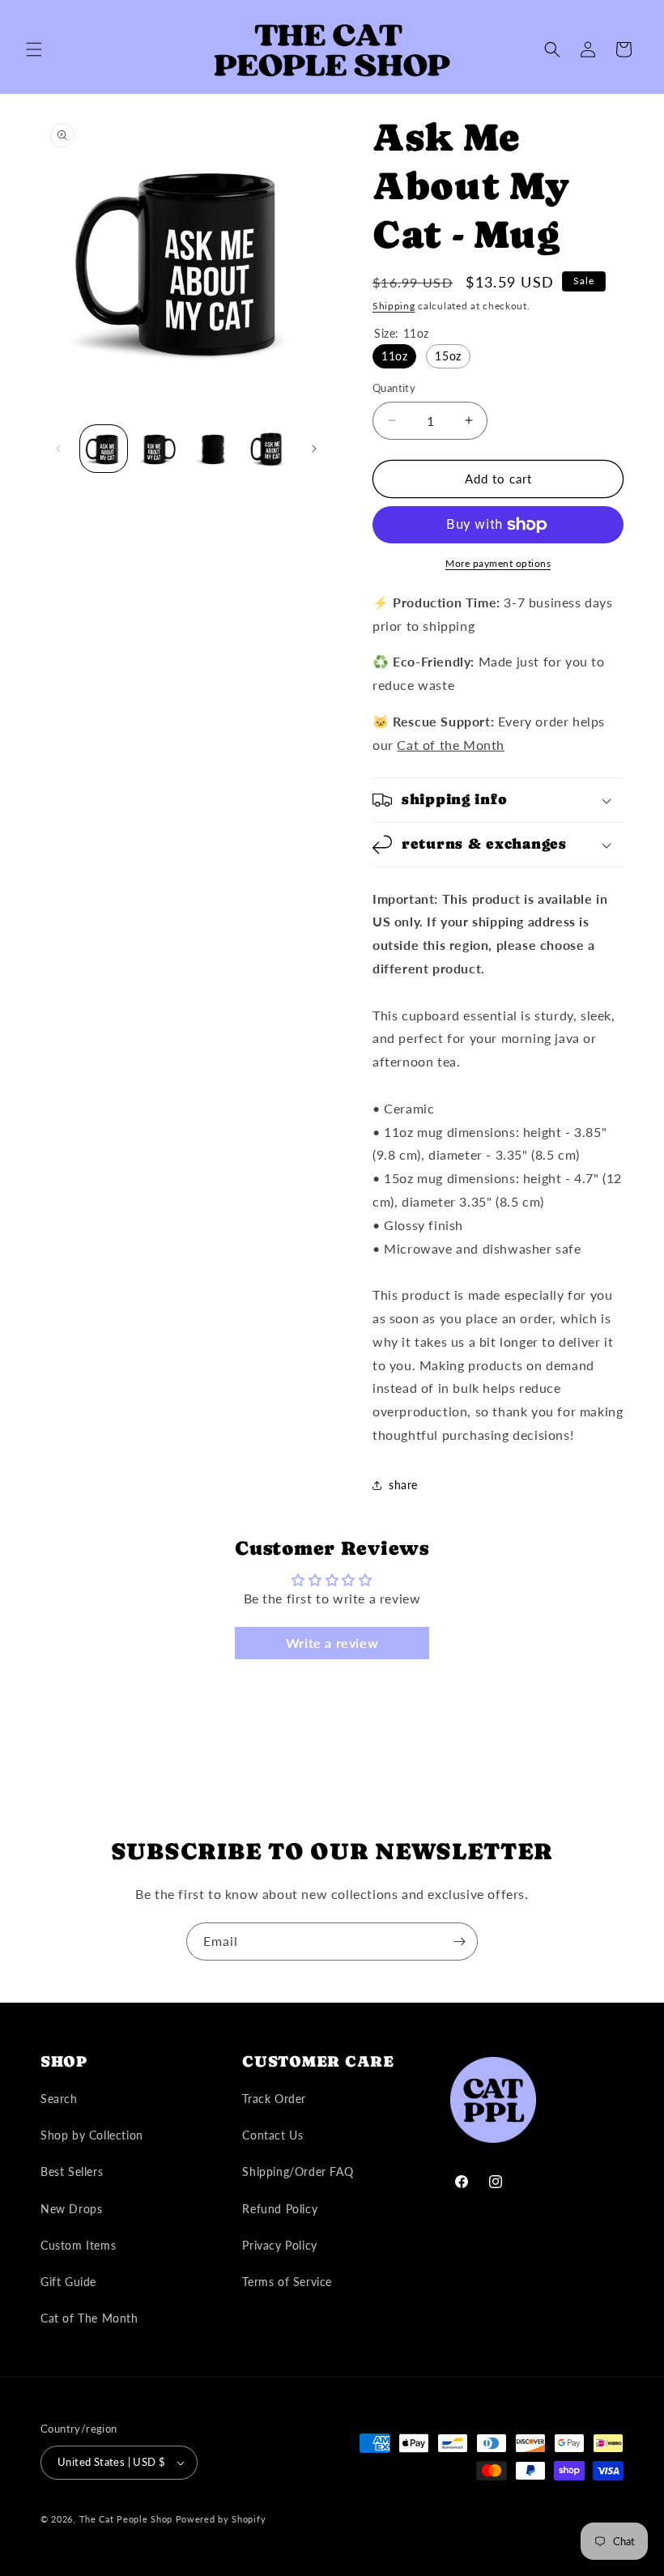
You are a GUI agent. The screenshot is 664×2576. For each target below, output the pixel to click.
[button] (34, 49)
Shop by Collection (92, 2135)
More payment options (498, 563)
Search (59, 2099)
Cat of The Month (89, 2318)
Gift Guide (68, 2282)
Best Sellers (72, 2172)
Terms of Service (287, 2282)
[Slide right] (314, 449)
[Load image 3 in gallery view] (213, 449)
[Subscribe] (459, 1942)
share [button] (403, 1485)
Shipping (394, 306)
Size (402, 333)
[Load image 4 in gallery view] (268, 449)
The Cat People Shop (126, 2519)
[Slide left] (58, 449)
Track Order (274, 2099)
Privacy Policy (279, 2245)
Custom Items (78, 2245)
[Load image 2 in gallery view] (159, 449)
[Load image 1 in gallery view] (104, 449)
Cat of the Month (451, 745)
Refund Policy (280, 2209)
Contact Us (272, 2135)
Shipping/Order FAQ (298, 2172)
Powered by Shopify (221, 2519)
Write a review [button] (332, 1643)
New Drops (71, 2209)
